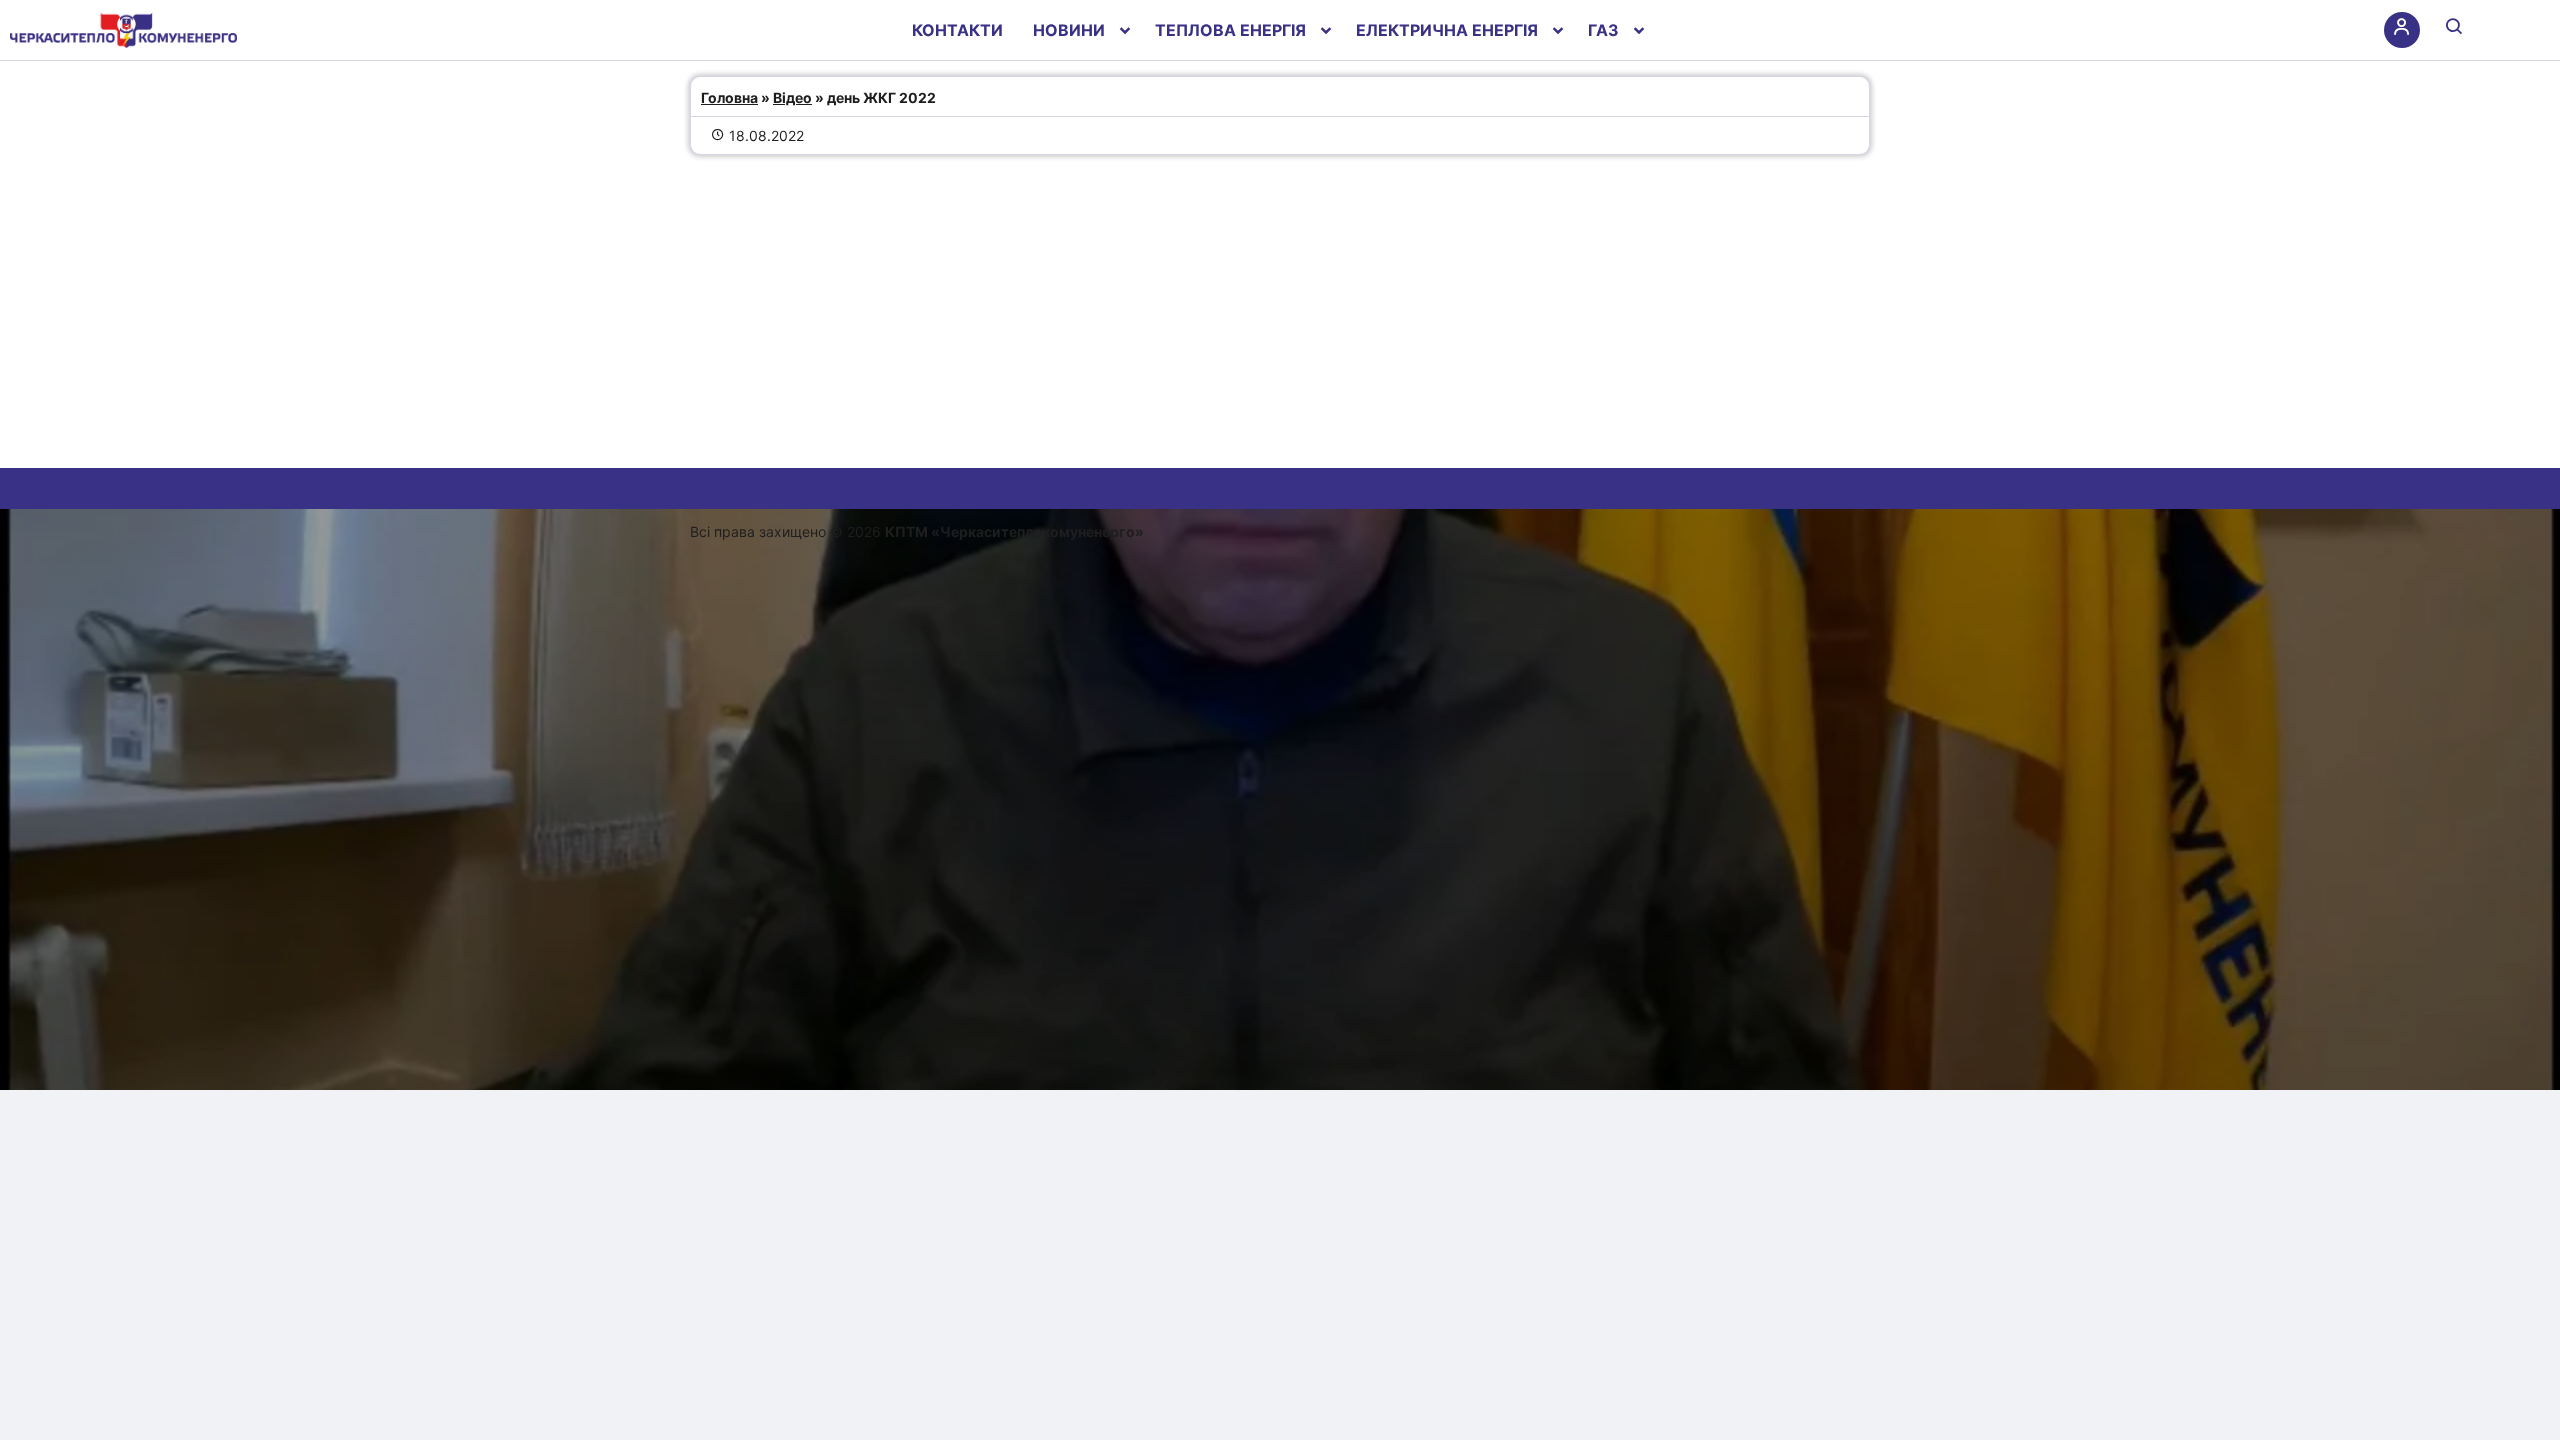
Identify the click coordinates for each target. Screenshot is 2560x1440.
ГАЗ (1603, 30)
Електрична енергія (1447, 30)
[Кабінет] (2402, 30)
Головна (729, 97)
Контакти (957, 30)
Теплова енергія (1230, 30)
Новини (1069, 30)
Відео (792, 97)
